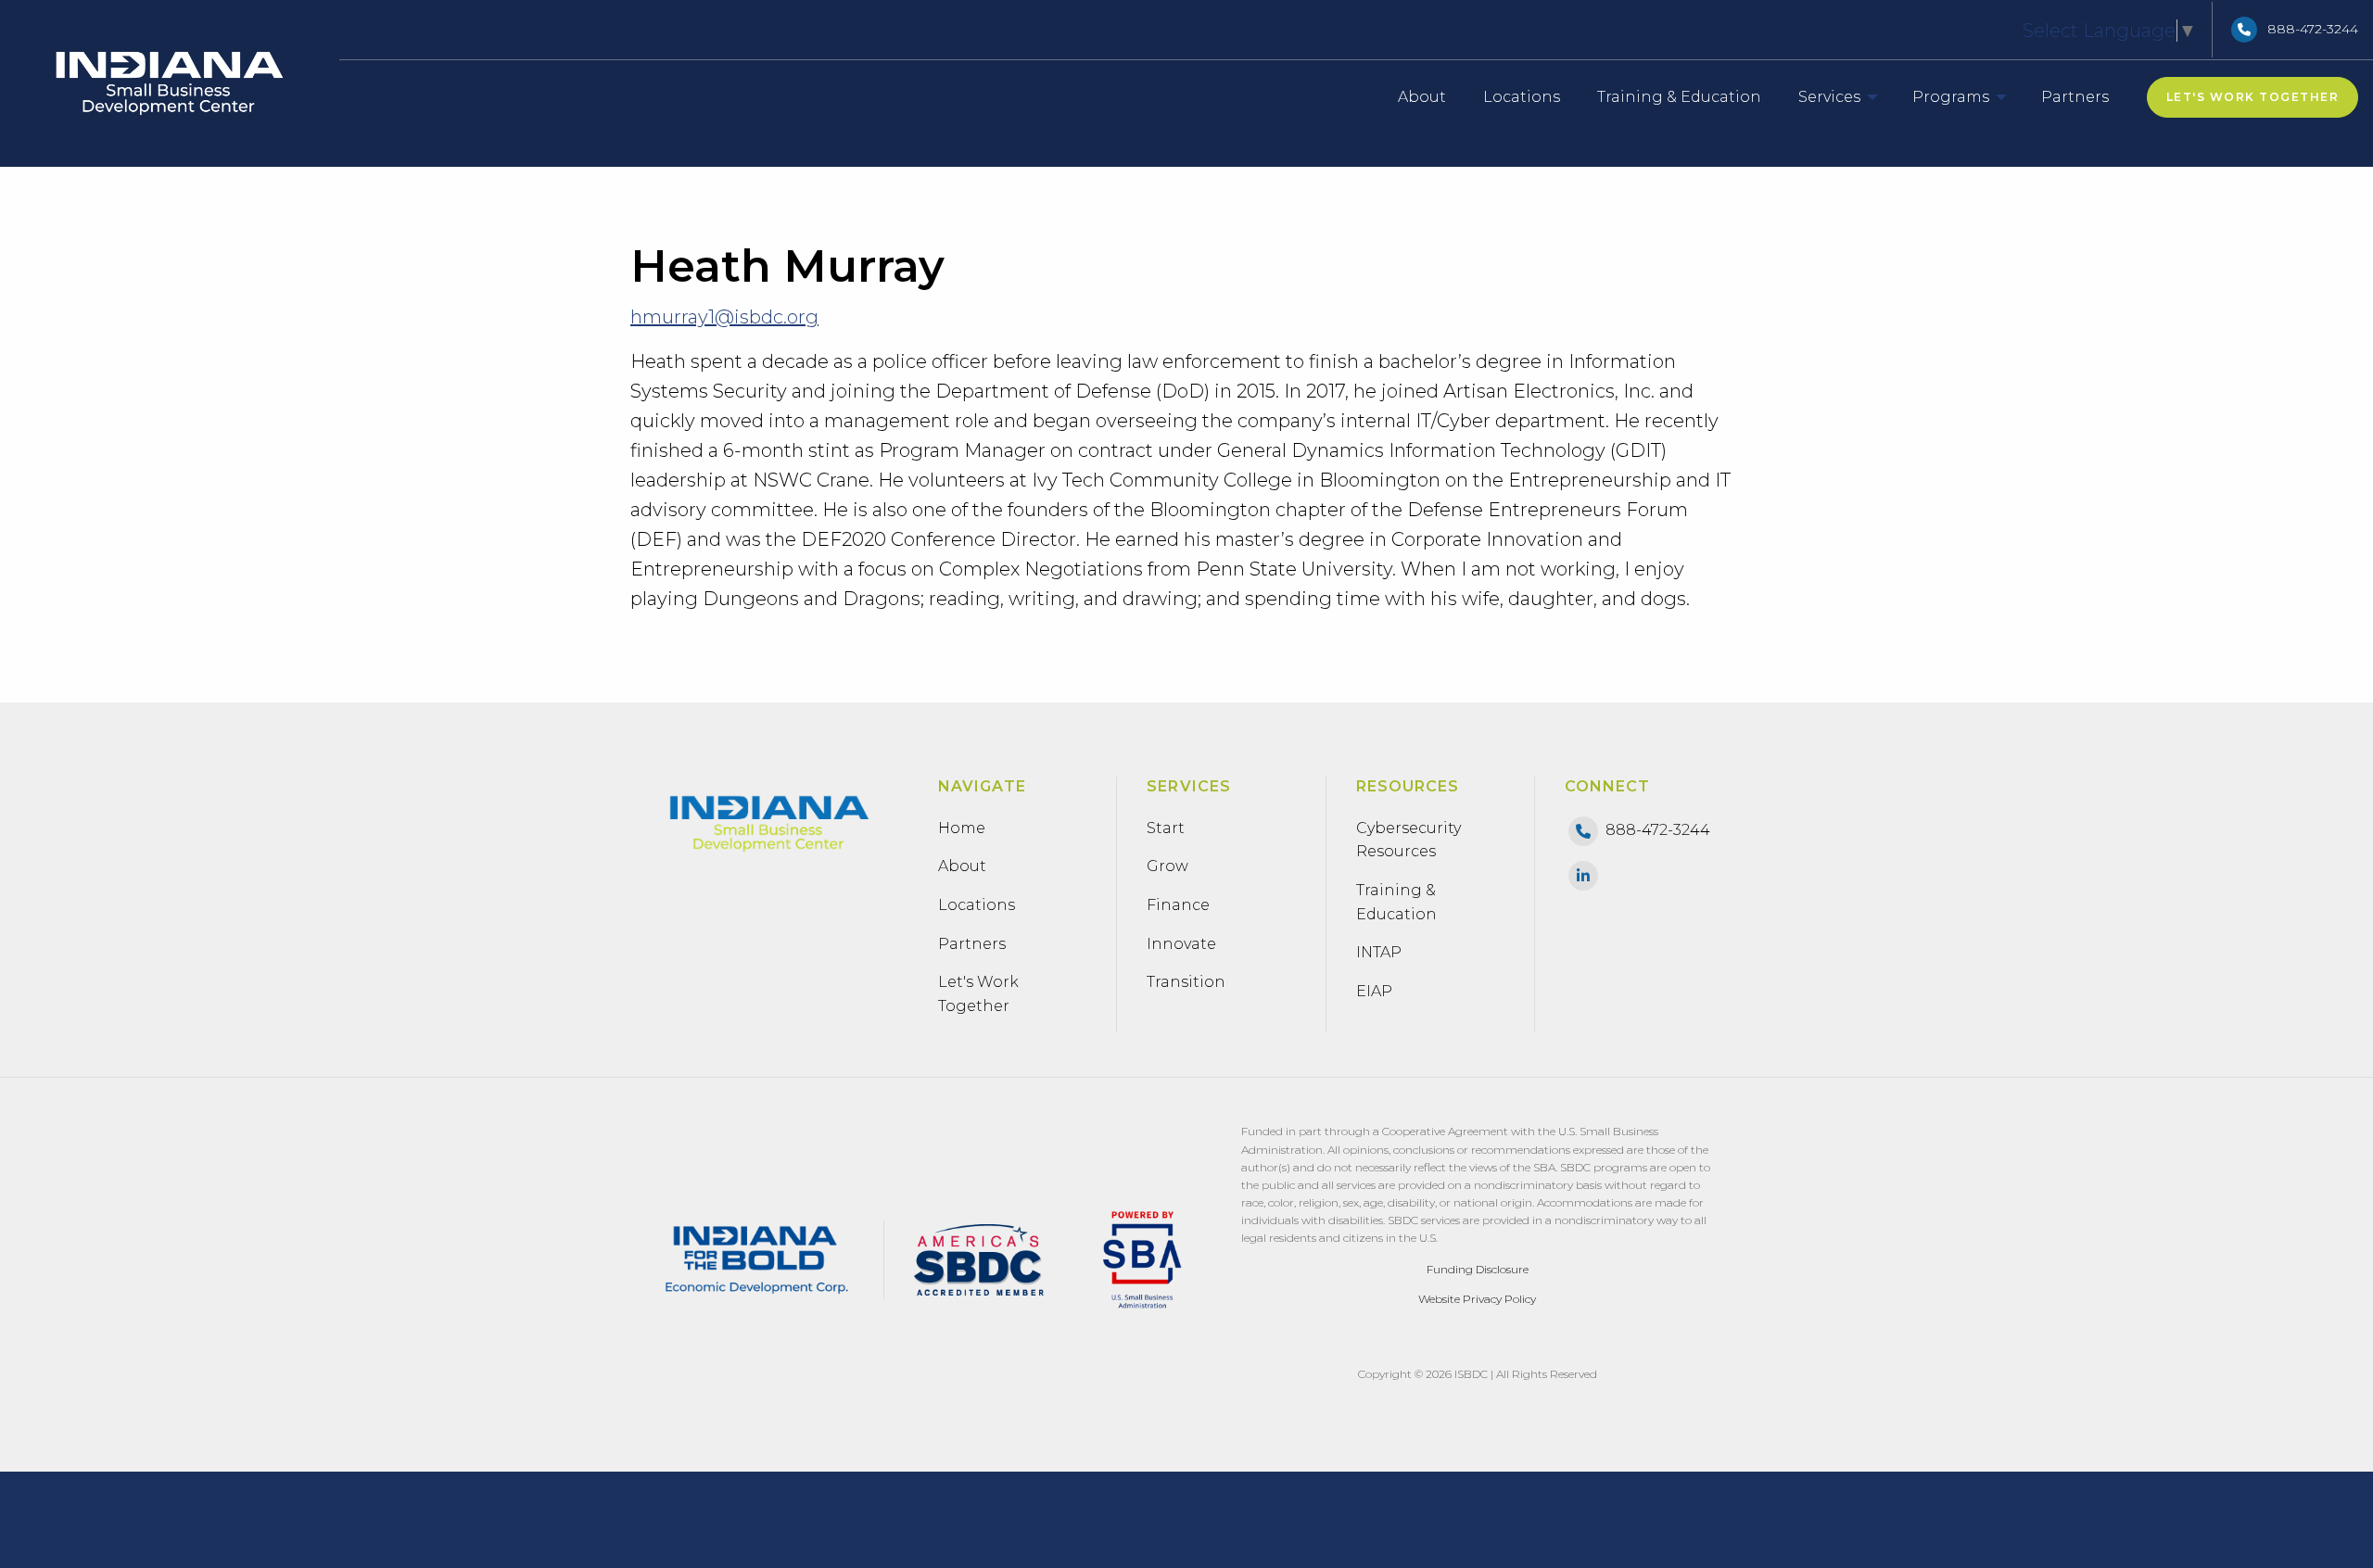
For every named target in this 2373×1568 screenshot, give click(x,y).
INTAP (1379, 952)
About (962, 866)
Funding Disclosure (1478, 1269)
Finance (1178, 905)
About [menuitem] (1422, 97)
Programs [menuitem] (1964, 97)
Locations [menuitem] (1522, 97)
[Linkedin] (1583, 874)
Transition (1186, 982)
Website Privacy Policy (1477, 1299)
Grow (1167, 866)
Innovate (1181, 944)
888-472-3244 (2313, 29)
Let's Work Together (2253, 97)
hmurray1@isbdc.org (724, 317)
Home (962, 828)
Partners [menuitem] (2075, 97)
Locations (977, 905)
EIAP (1374, 991)
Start (1166, 828)
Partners (972, 944)
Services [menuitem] (1829, 97)
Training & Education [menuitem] (1679, 97)
